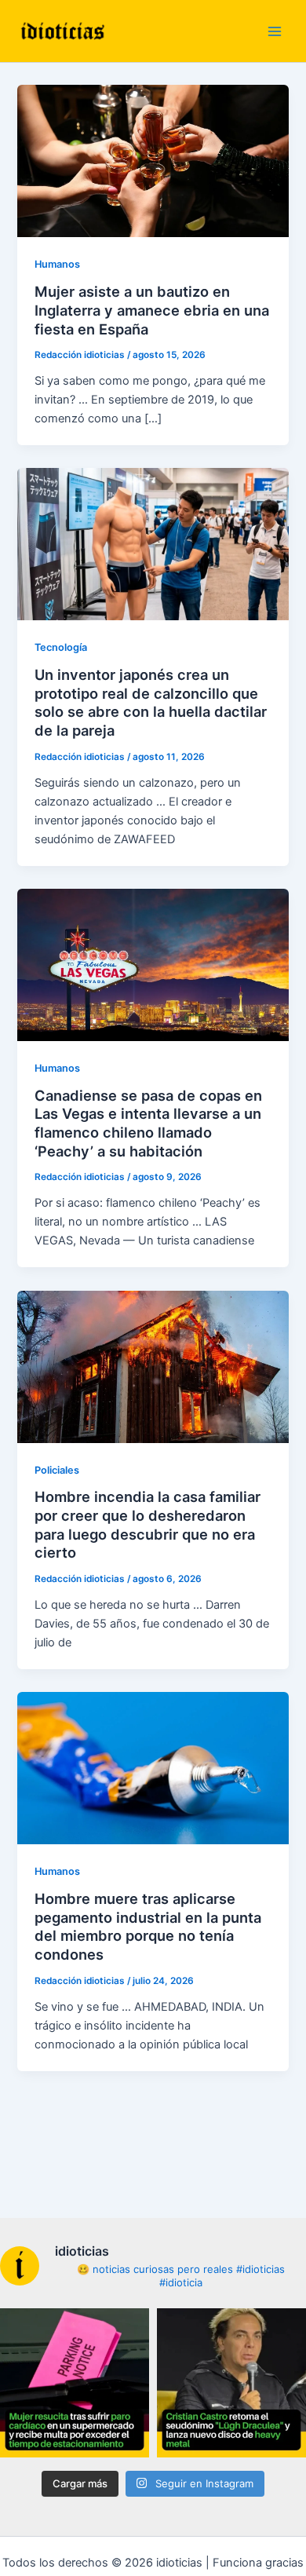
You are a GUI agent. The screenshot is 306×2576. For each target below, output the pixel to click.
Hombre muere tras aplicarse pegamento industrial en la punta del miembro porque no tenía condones (148, 1926)
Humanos (57, 264)
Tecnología (61, 647)
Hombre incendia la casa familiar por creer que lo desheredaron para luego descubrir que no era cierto (148, 1524)
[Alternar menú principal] (275, 31)
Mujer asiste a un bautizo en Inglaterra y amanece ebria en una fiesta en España (152, 310)
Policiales (57, 1470)
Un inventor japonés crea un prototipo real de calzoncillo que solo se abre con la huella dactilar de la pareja (151, 702)
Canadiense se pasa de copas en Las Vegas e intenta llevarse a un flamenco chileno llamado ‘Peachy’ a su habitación (148, 1123)
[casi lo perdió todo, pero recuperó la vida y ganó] (75, 2383)
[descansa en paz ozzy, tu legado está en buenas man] (231, 2383)
